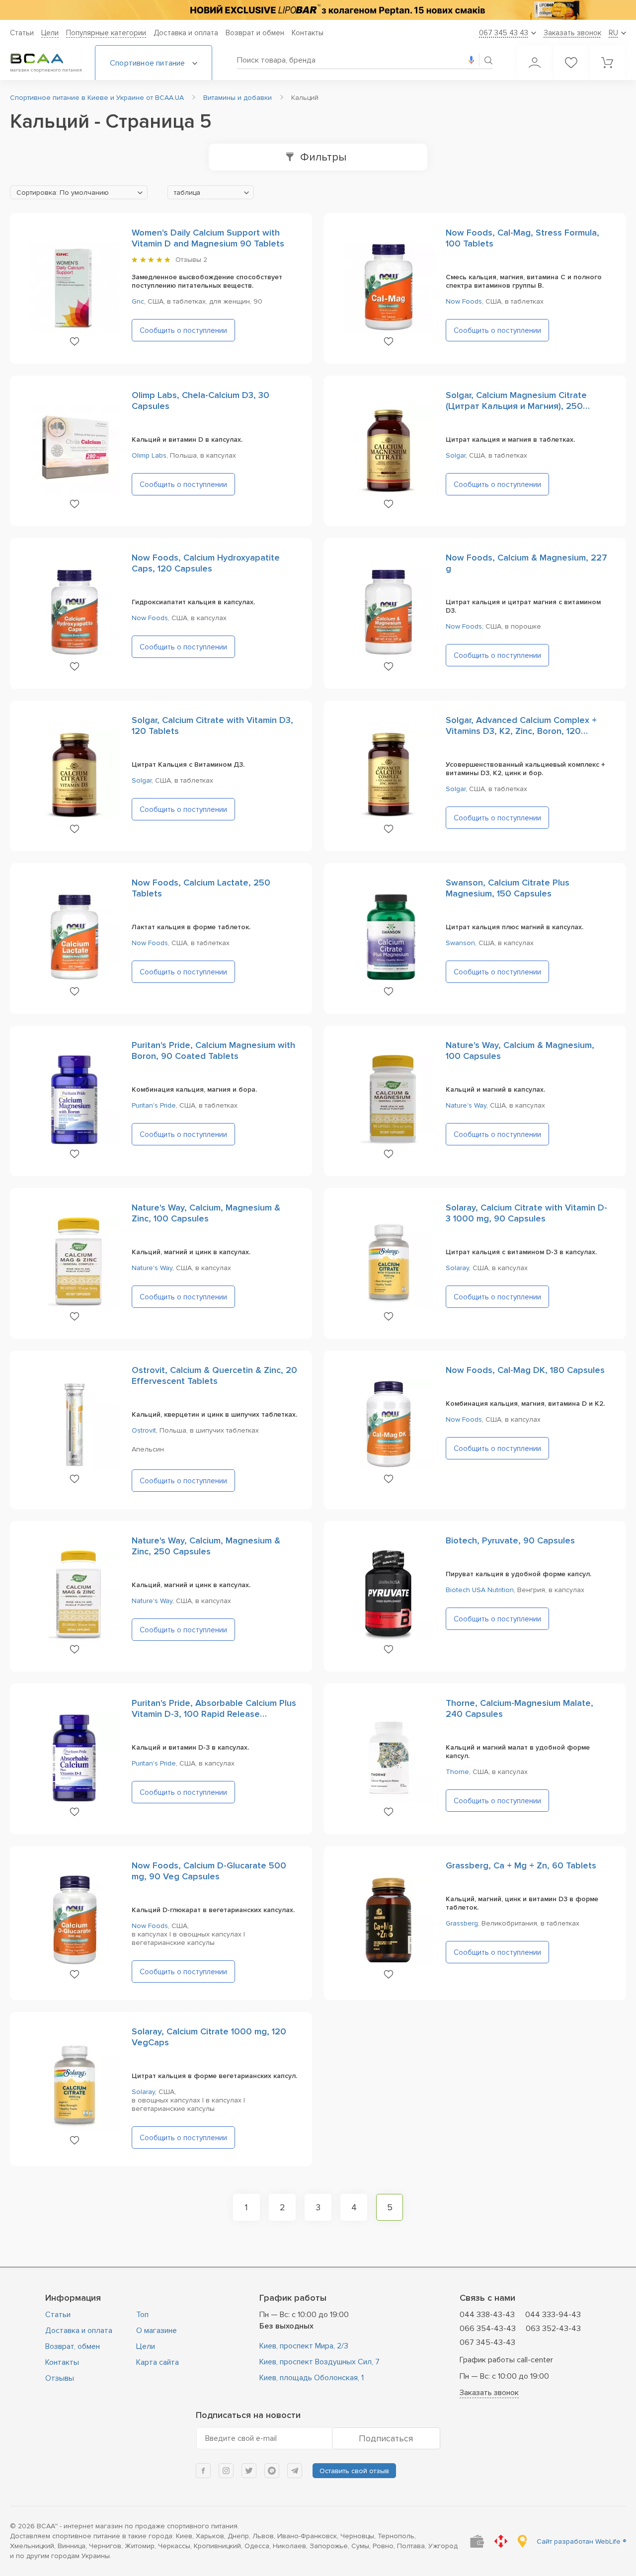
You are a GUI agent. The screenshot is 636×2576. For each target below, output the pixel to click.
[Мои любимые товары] (571, 63)
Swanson (460, 943)
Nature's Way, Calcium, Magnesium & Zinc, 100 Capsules (206, 1213)
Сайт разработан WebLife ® (581, 2541)
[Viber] (272, 2471)
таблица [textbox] (187, 193)
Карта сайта (158, 2362)
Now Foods (464, 301)
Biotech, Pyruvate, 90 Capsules (510, 1540)
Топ (142, 2315)
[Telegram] (295, 2471)
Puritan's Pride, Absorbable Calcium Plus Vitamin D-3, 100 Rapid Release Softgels (214, 1714)
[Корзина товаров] (607, 63)
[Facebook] (203, 2471)
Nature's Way (466, 1105)
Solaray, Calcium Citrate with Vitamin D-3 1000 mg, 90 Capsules (526, 1213)
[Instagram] (226, 2471)
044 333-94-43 (553, 2315)
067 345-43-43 (487, 2342)
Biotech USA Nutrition (480, 1590)
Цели (50, 33)
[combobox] (79, 192)
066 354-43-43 (488, 2329)
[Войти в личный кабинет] (535, 63)
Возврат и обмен (255, 33)
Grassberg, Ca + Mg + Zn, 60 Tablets (521, 1865)
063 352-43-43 (553, 2329)
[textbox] (79, 193)
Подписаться (386, 2438)
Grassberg (462, 1923)
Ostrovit (144, 1430)
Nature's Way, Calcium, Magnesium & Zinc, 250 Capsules (206, 1546)
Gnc (138, 301)
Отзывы (60, 2378)
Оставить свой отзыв (354, 2471)
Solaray (457, 1268)
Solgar (456, 455)
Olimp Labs (149, 455)
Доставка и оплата (186, 33)
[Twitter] (249, 2471)
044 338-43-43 (487, 2315)
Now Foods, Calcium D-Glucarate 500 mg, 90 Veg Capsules (209, 1871)
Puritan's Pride (154, 1105)
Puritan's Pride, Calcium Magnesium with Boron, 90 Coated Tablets (213, 1050)
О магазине (157, 2331)
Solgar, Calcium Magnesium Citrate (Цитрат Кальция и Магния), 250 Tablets (516, 406)
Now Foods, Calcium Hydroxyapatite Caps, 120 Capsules (206, 563)
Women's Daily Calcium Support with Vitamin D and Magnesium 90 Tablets (208, 238)
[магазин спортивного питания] (45, 59)
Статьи (22, 33)
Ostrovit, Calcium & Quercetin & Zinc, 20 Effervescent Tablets (214, 1375)
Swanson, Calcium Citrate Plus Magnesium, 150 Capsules (508, 888)
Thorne (457, 1772)
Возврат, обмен (73, 2346)
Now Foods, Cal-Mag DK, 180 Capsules (525, 1370)
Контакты (308, 33)
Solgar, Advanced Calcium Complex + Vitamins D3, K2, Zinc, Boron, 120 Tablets (521, 731)
